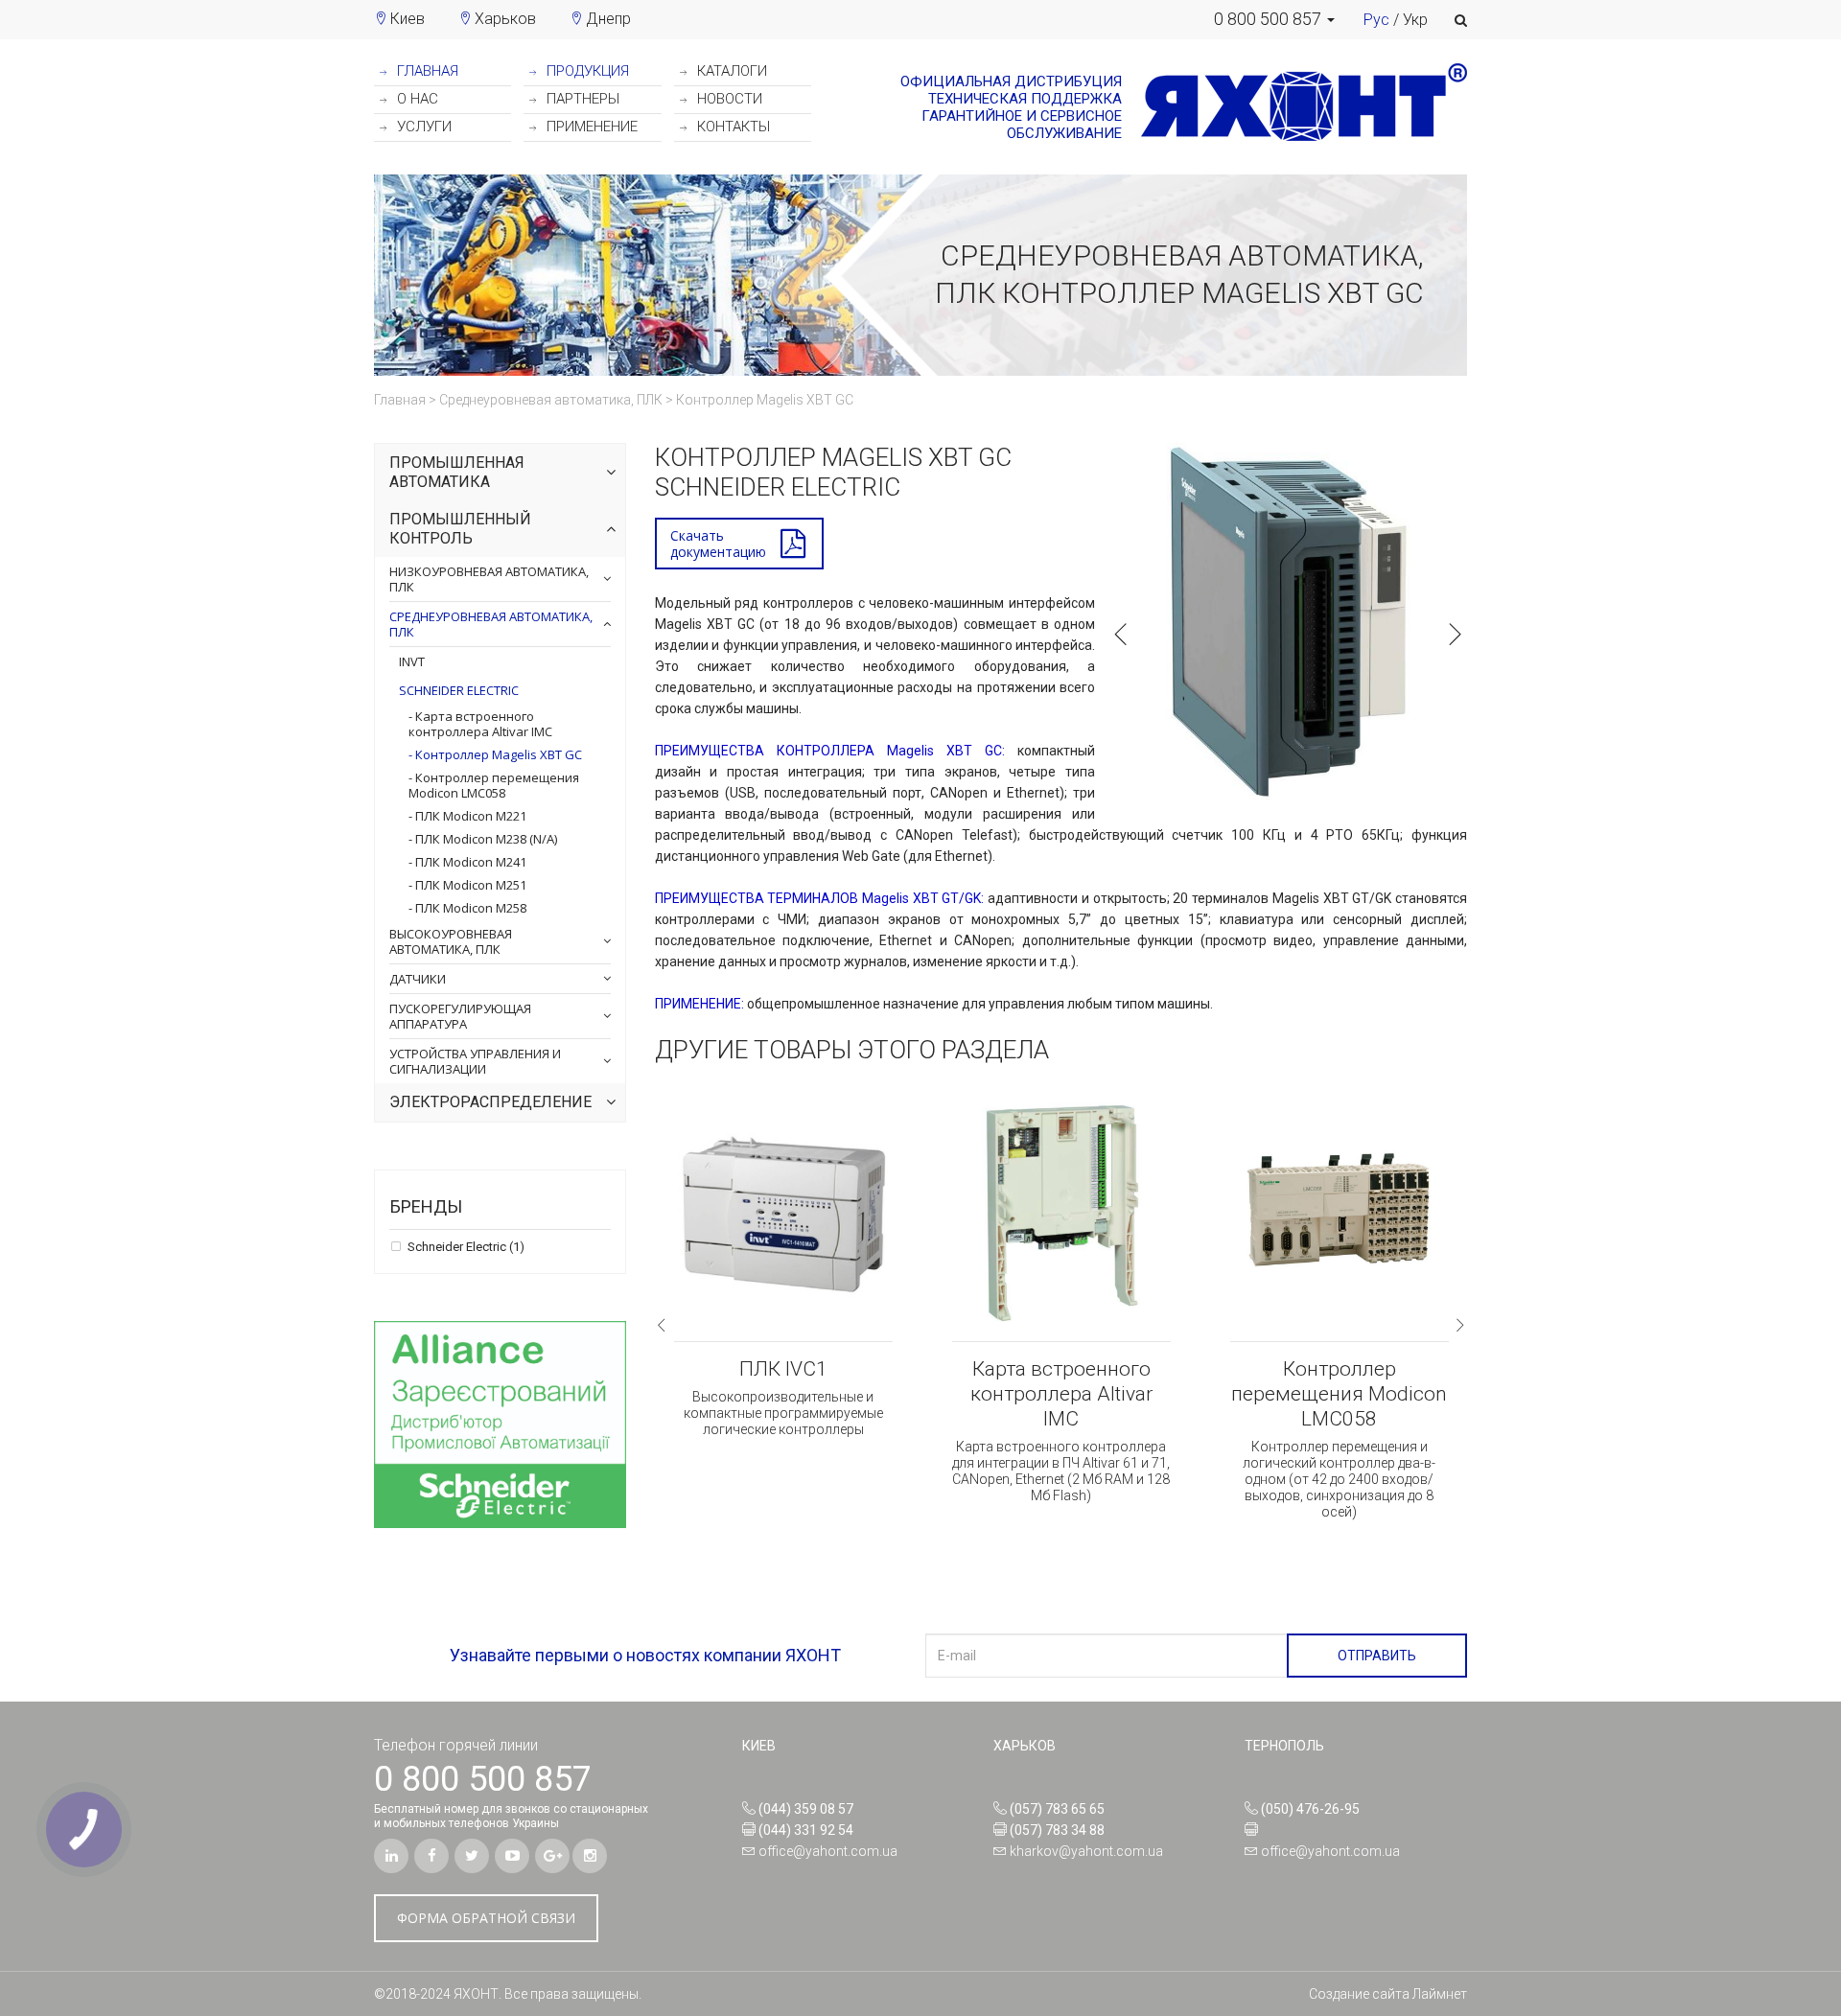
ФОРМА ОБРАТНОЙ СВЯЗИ (486, 1918)
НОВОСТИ (728, 99)
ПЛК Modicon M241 (469, 862)
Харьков (505, 19)
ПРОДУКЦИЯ (586, 71)
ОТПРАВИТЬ (1377, 1656)
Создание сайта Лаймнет (1388, 1994)
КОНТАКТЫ (732, 127)
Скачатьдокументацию (718, 544)
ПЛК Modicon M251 (469, 885)
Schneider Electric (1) (465, 1247)
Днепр (608, 19)
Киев (408, 19)
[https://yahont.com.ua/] (1294, 107)
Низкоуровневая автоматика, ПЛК (489, 579)
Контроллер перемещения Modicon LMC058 (494, 785)
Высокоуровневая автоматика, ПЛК (451, 941)
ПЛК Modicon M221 (469, 816)
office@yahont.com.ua (828, 1851)
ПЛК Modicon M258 (469, 908)
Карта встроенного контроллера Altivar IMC (480, 724)
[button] (1274, 19)
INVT (412, 661)
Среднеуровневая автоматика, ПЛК (491, 624)
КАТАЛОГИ (730, 71)
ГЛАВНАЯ (426, 71)
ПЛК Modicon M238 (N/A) (485, 839)
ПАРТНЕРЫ (581, 99)
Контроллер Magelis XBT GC (497, 754)
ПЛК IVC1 (783, 1369)
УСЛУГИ (422, 127)
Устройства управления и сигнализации (475, 1061)
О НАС (416, 99)
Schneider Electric (459, 690)
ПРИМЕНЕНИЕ (590, 127)
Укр (1415, 20)
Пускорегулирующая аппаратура (460, 1016)
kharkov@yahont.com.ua (1086, 1851)
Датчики (418, 979)
